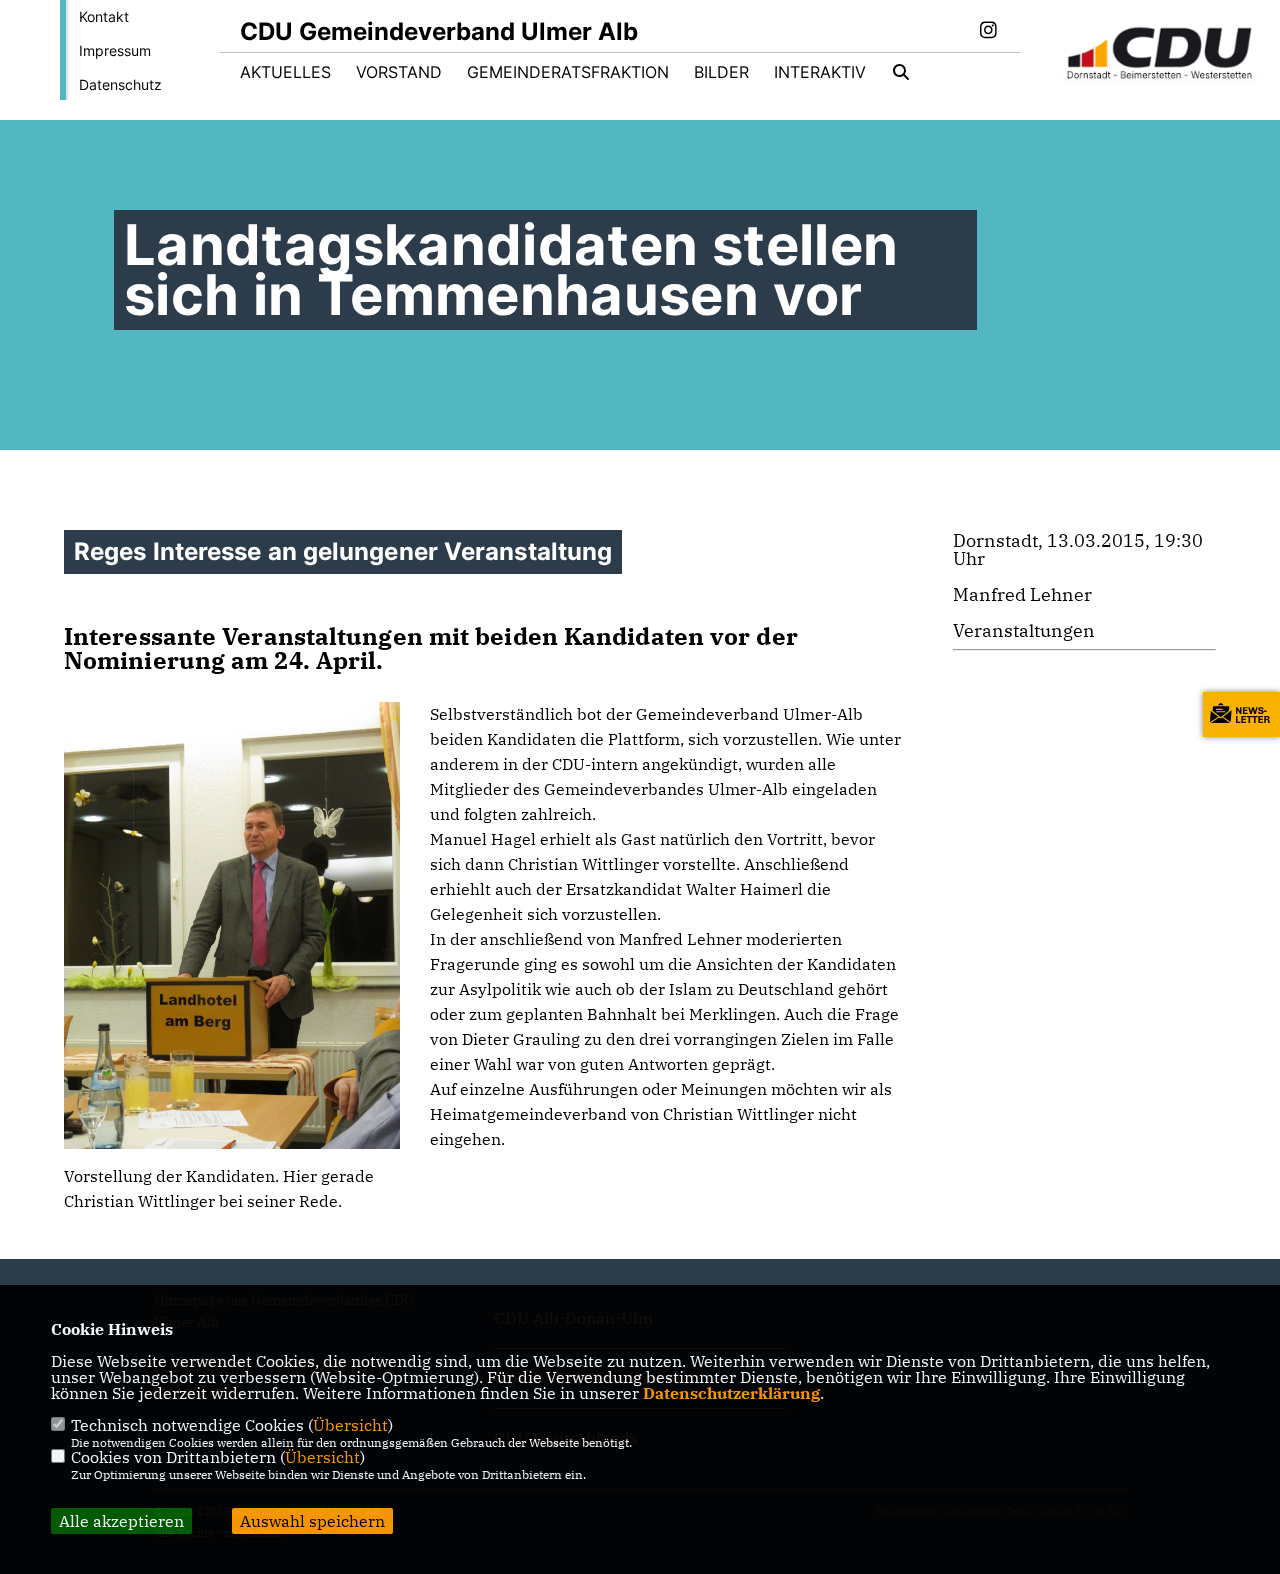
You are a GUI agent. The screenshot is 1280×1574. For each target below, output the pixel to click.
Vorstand (399, 72)
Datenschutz (120, 84)
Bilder (721, 72)
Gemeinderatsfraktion (568, 72)
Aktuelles (285, 72)
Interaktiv (820, 72)
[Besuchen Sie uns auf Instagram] (988, 32)
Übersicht (350, 1425)
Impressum (115, 50)
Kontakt (104, 16)
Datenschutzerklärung (731, 1393)
